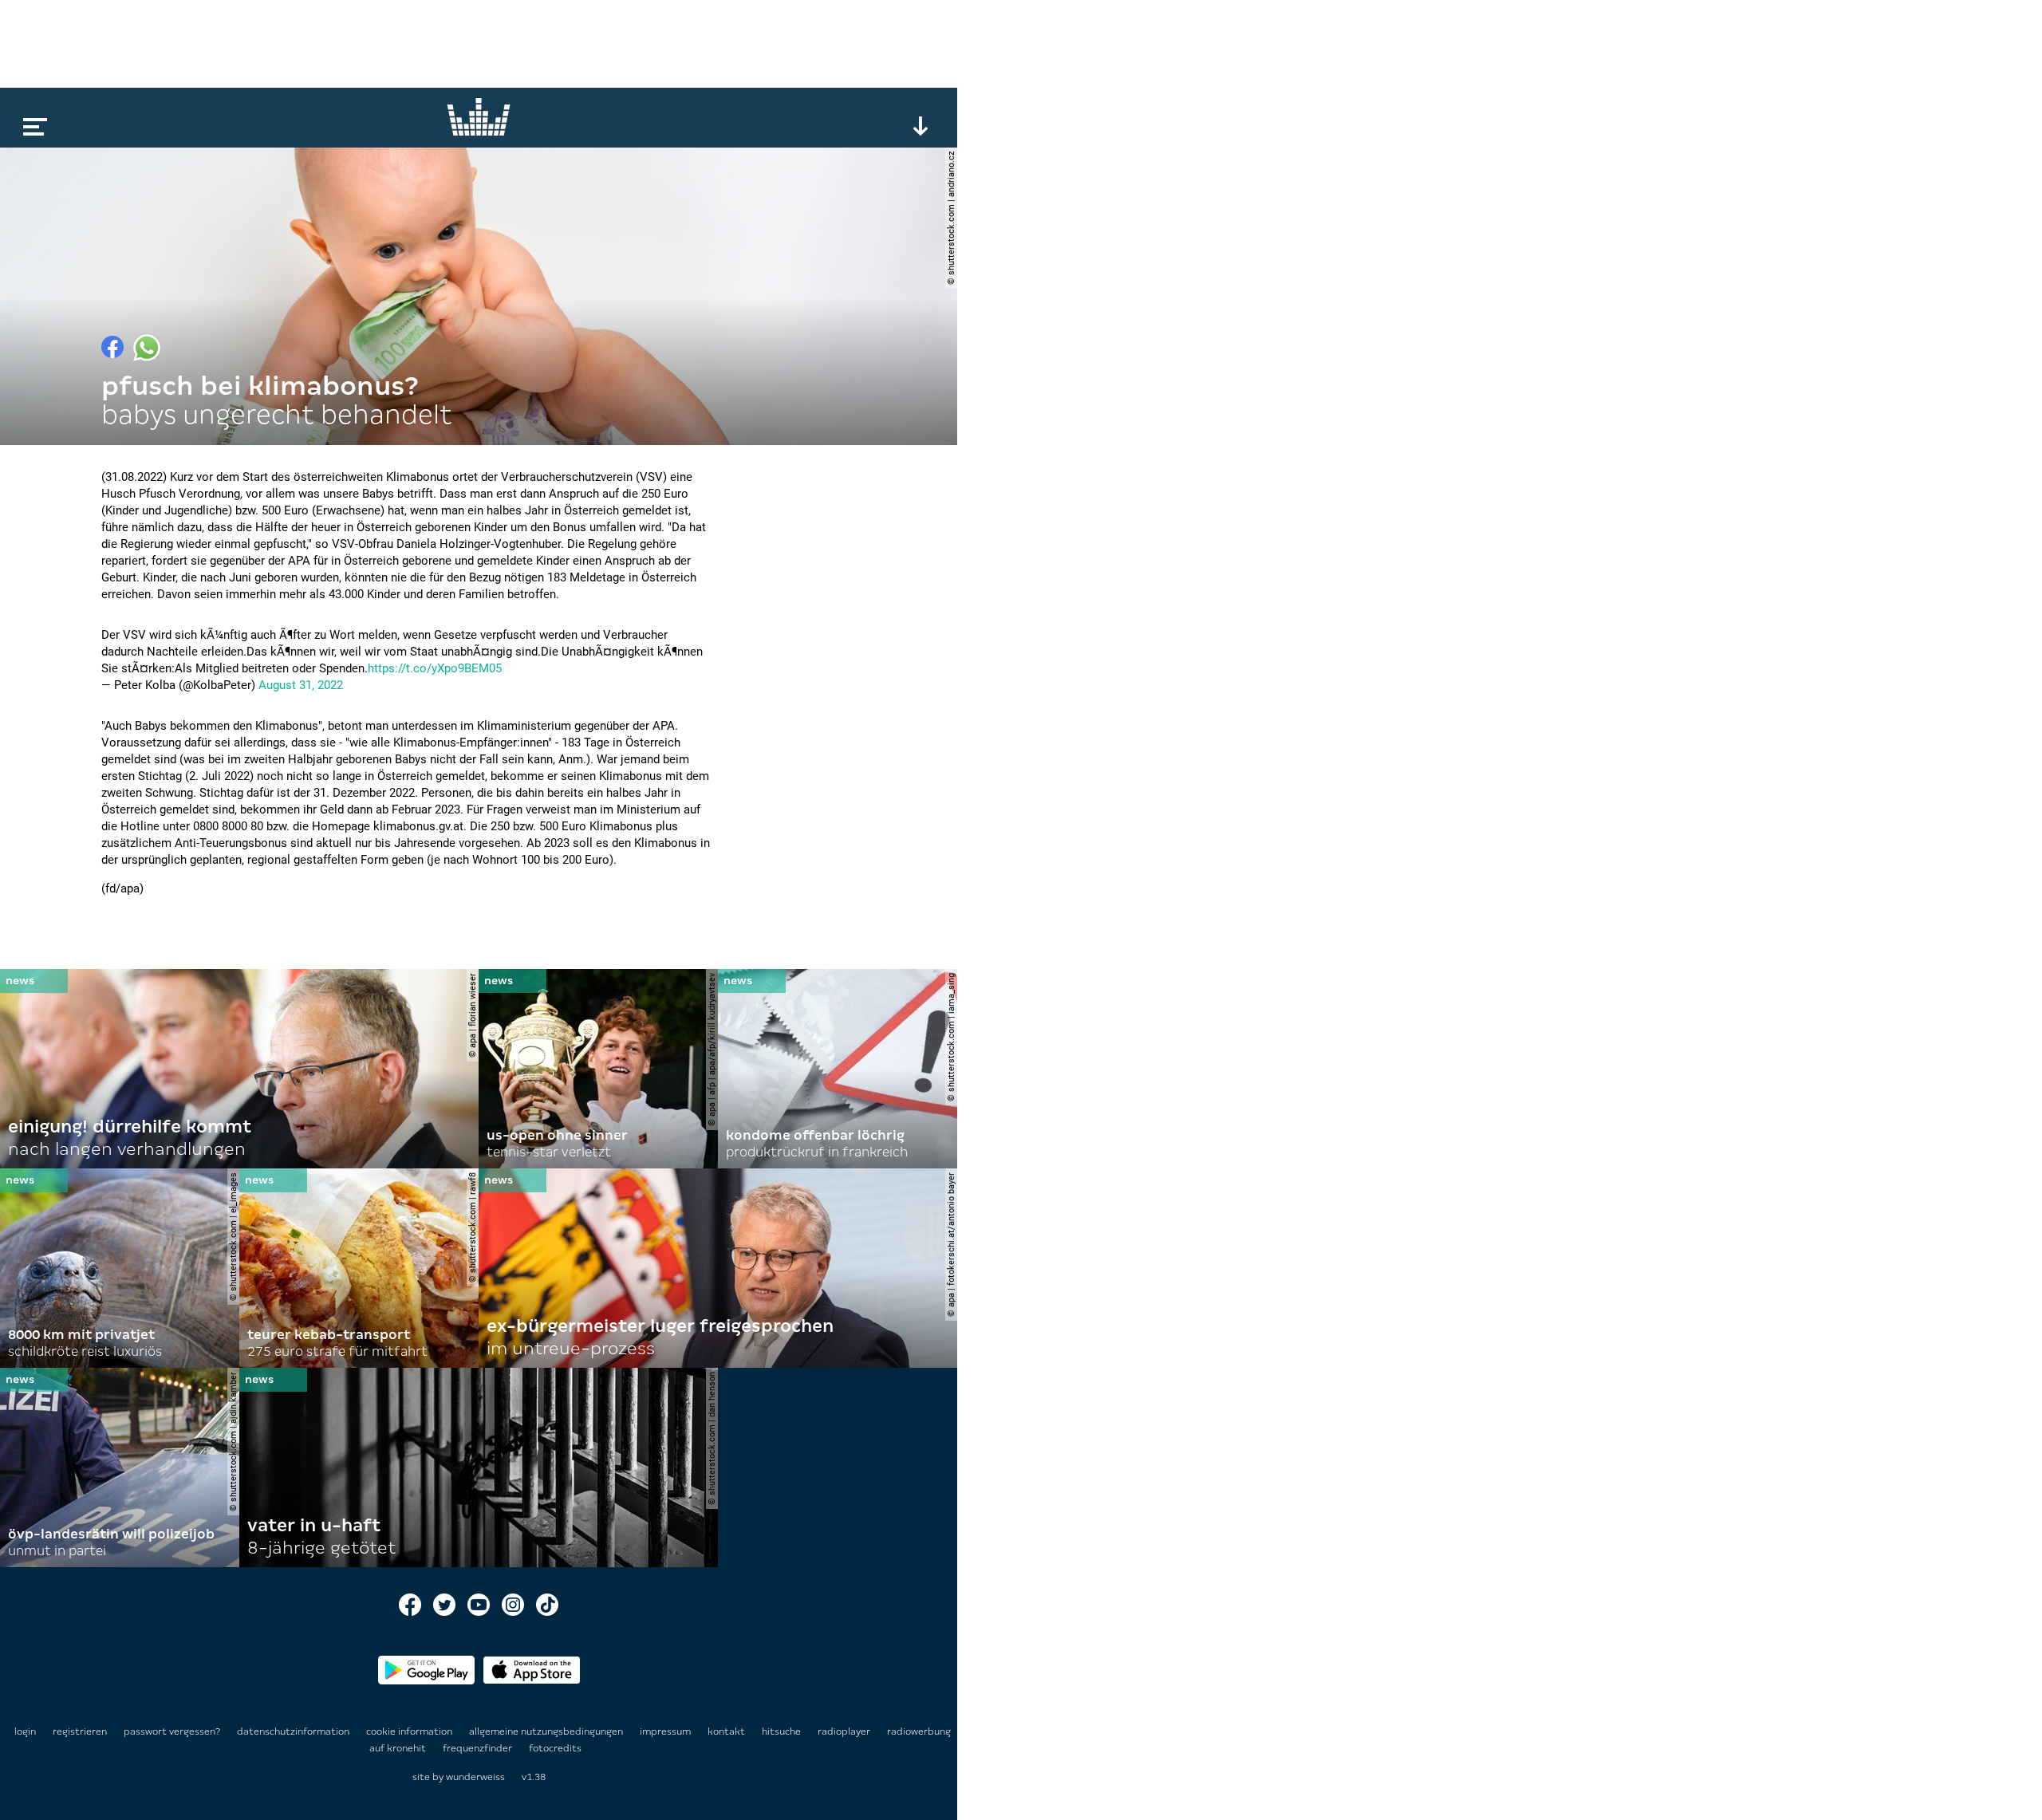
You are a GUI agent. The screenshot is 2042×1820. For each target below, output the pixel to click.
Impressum (666, 1731)
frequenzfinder (479, 1748)
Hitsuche (783, 1731)
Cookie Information (410, 1731)
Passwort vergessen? (172, 1731)
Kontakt (727, 1731)
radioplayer (845, 1731)
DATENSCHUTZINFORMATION (294, 1731)
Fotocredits (555, 1748)
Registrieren (80, 1731)
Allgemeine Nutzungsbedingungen (547, 1731)
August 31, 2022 (301, 685)
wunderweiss (475, 1777)
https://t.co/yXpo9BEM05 (435, 668)
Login (25, 1731)
